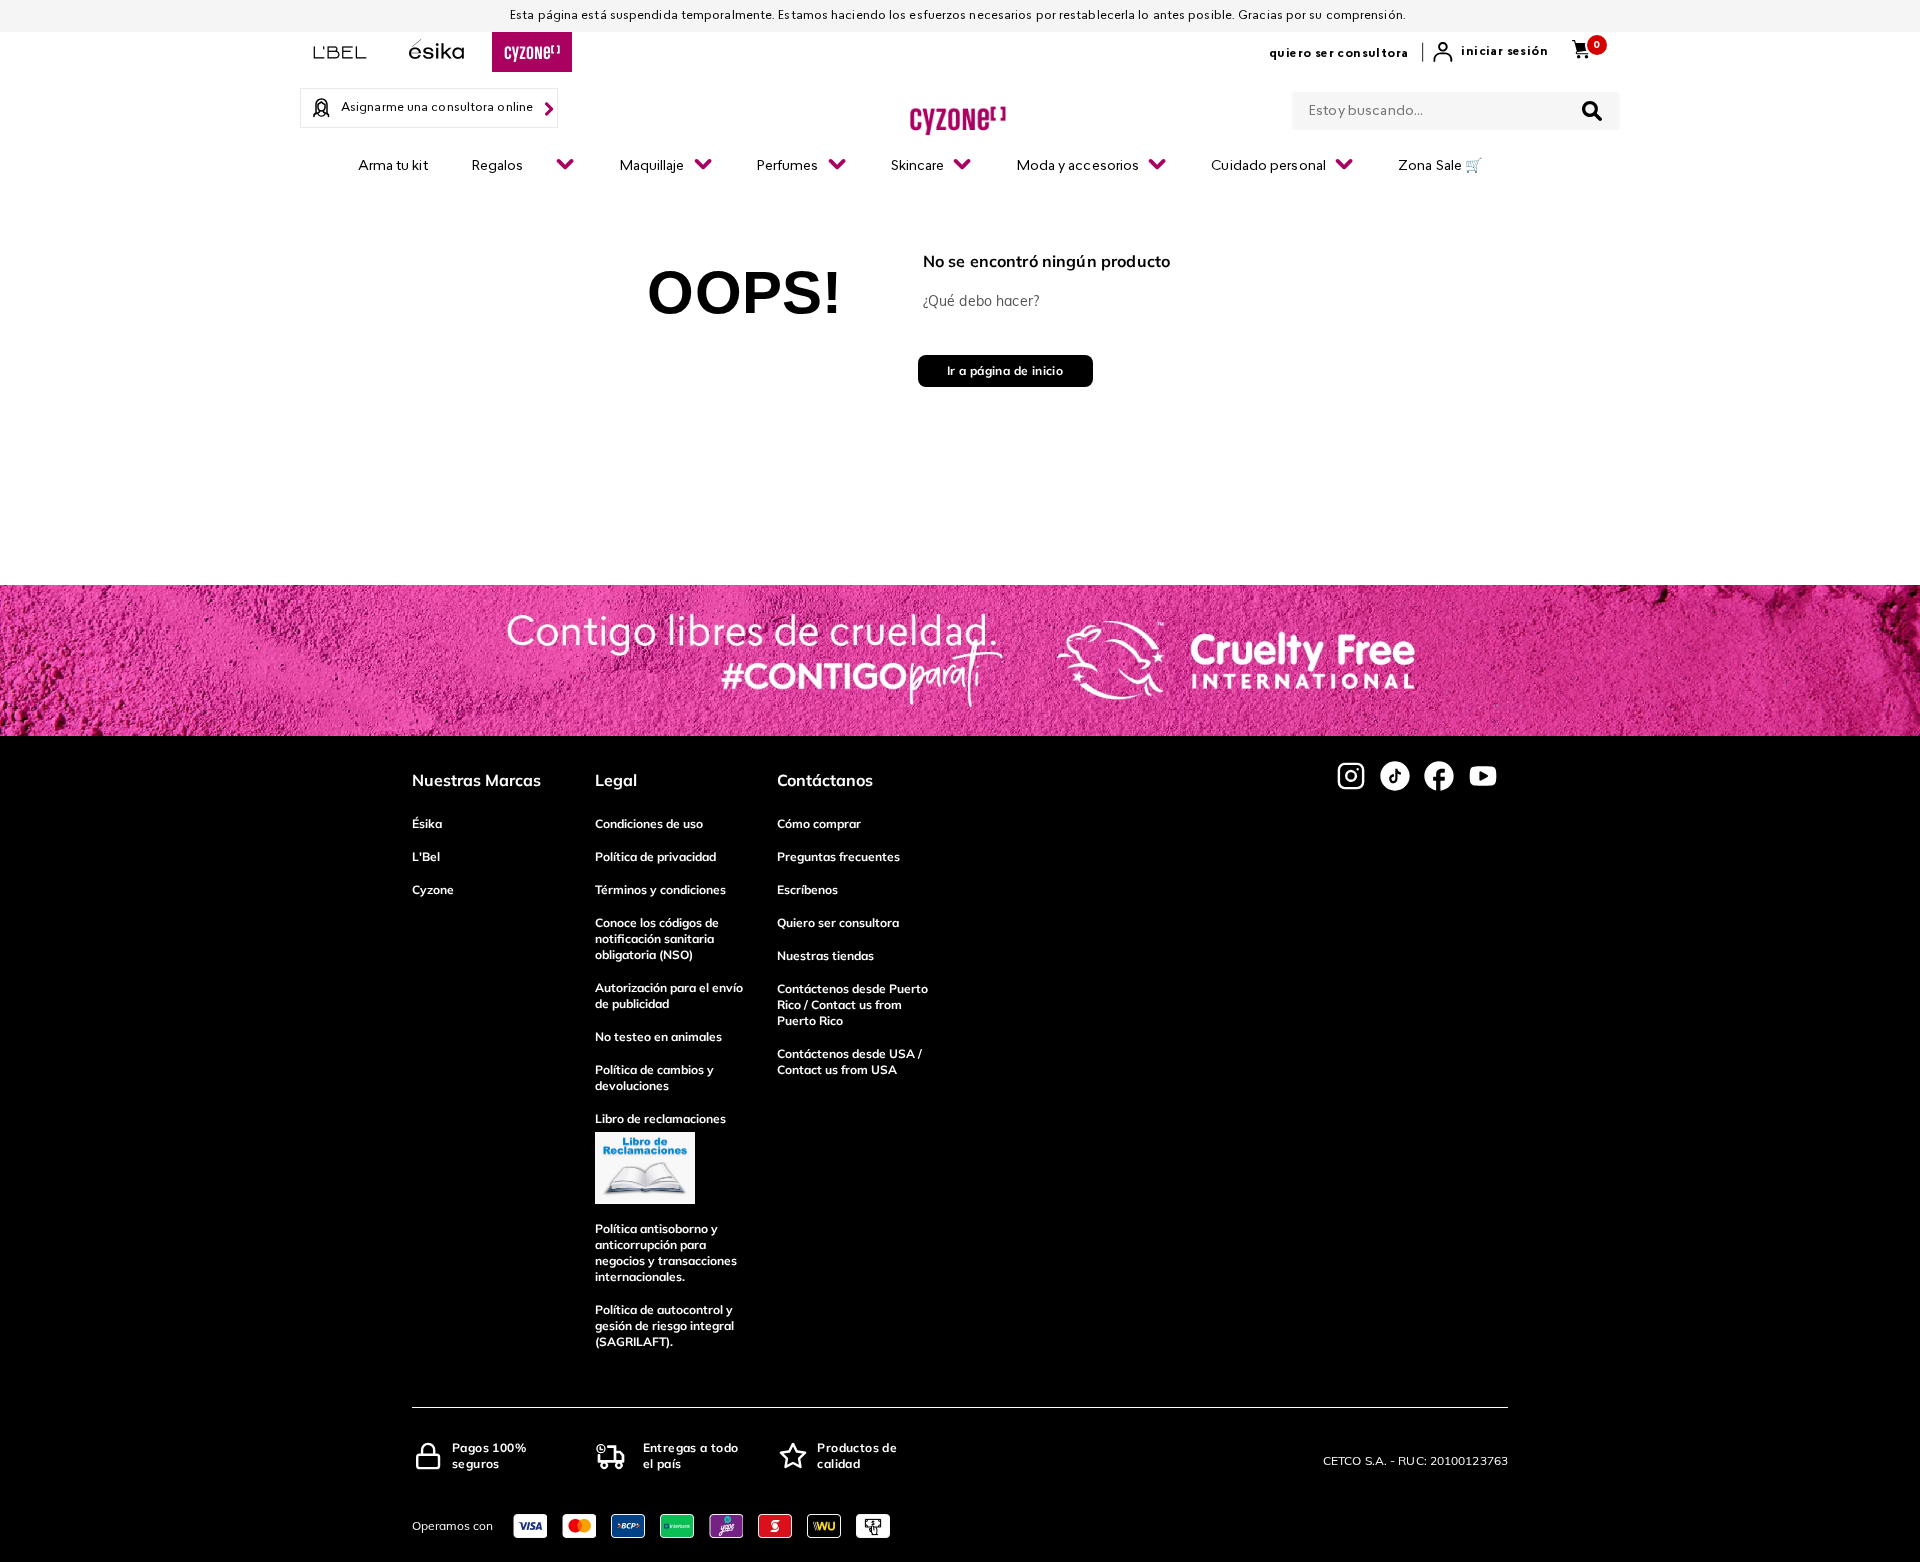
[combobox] (1456, 107)
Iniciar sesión (1504, 52)
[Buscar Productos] (1592, 111)
